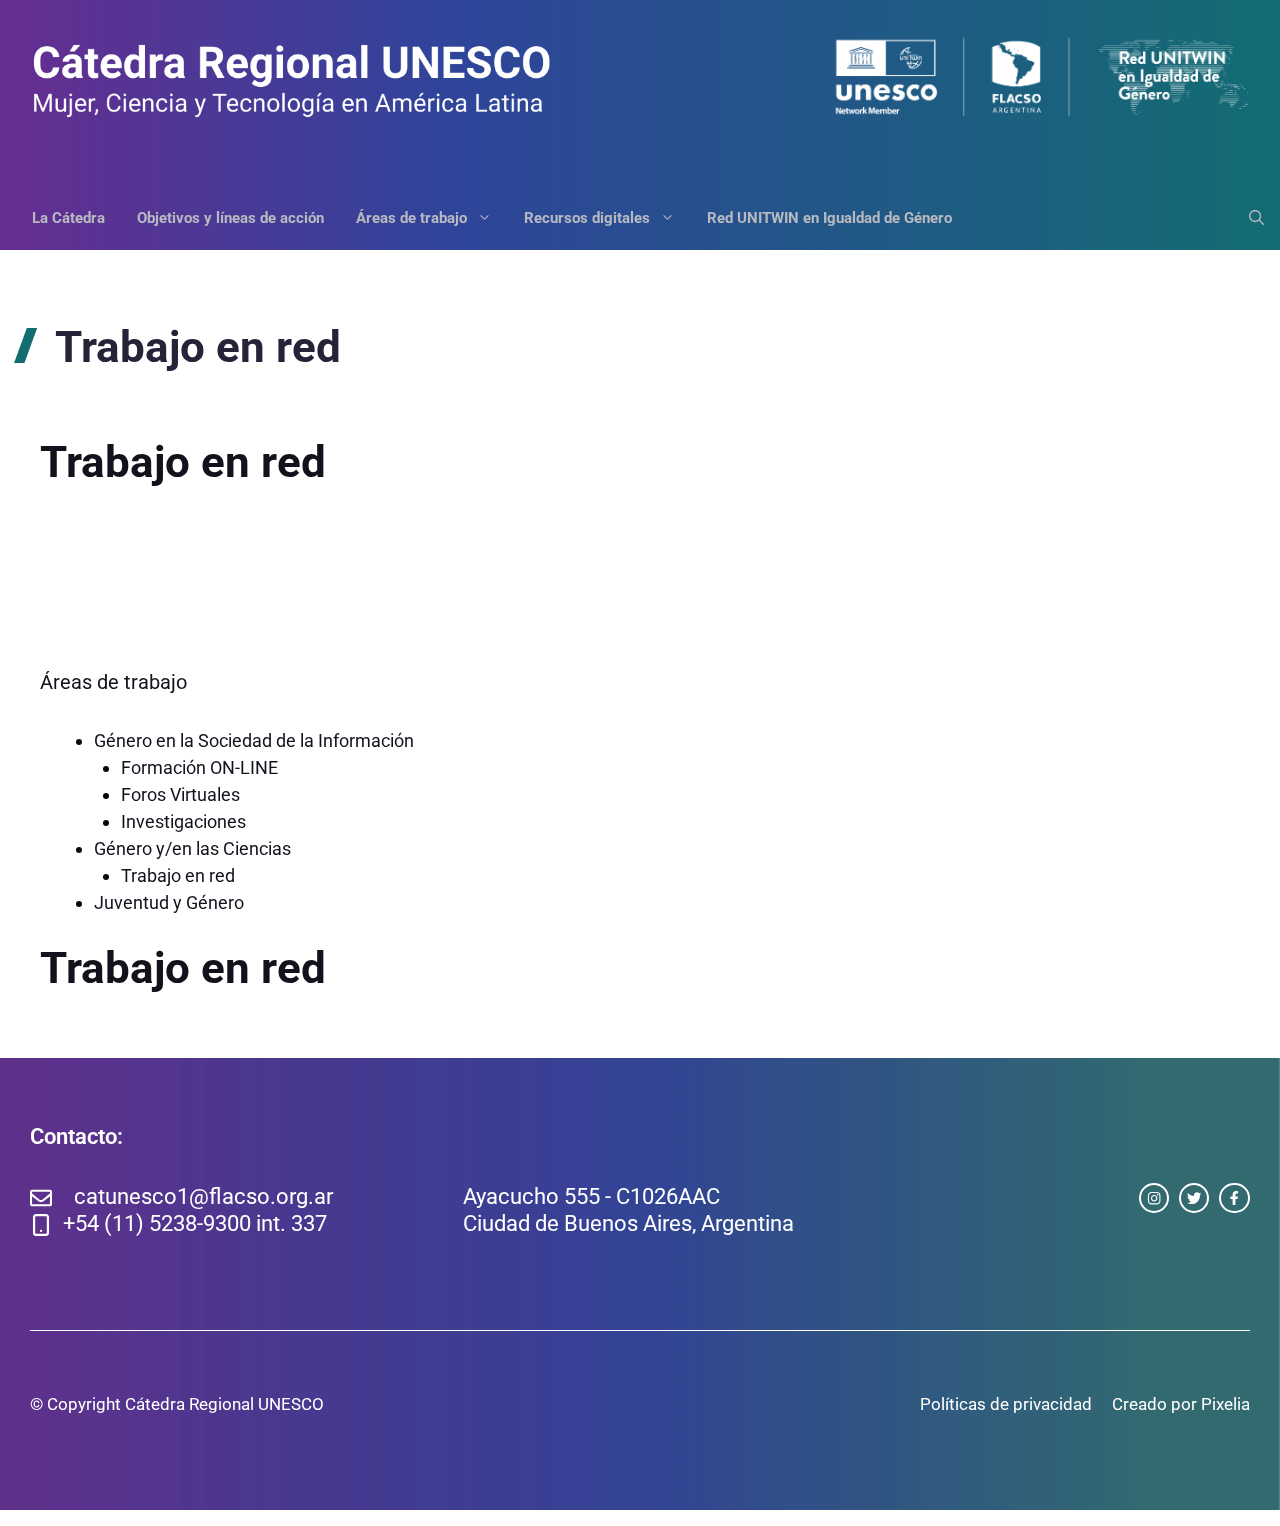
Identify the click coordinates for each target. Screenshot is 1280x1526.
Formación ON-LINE (199, 767)
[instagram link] (1154, 1198)
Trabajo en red (178, 875)
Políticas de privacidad (1006, 1404)
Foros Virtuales (180, 794)
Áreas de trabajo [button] (411, 218)
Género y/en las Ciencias (192, 848)
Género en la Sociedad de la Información (254, 740)
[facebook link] (1234, 1198)
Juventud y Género (169, 902)
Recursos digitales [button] (587, 218)
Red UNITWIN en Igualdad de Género (829, 218)
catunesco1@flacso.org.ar (203, 1196)
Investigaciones (183, 821)
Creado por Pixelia (1181, 1404)
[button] (1248, 218)
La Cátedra (68, 218)
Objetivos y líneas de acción (230, 218)
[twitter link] (1194, 1198)
